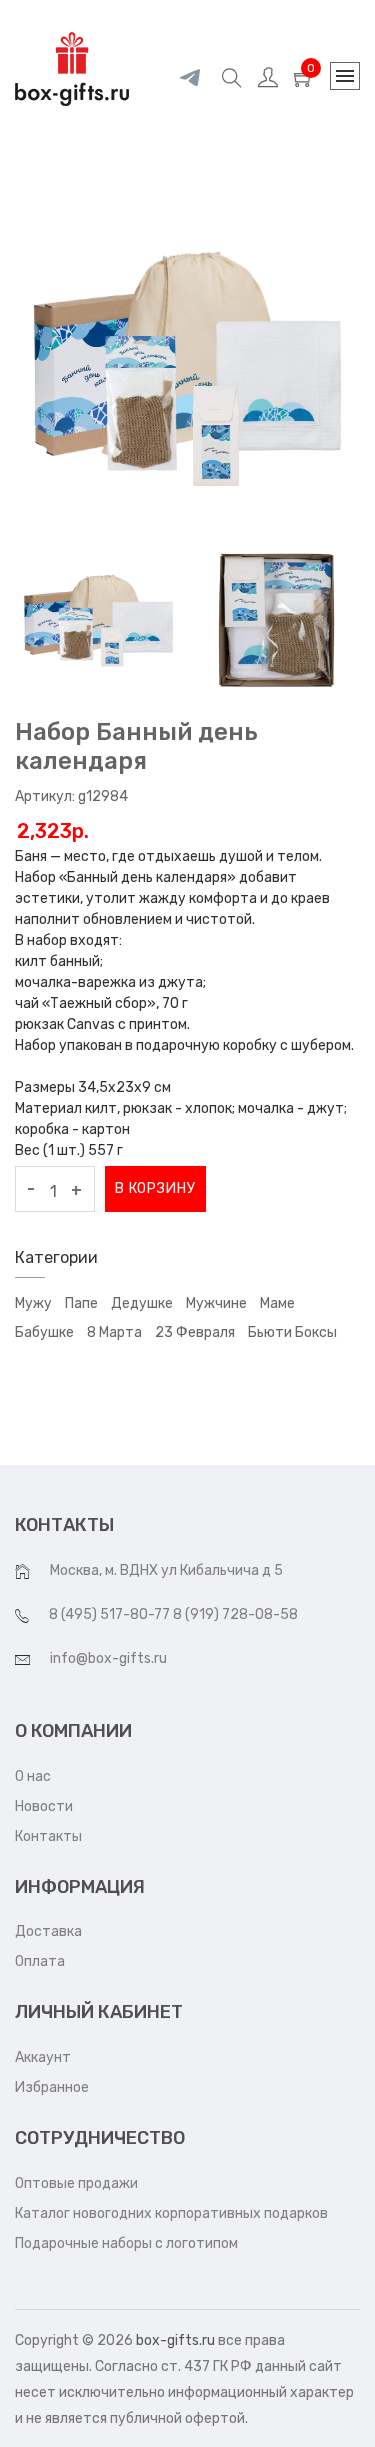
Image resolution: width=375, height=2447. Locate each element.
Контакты (48, 1836)
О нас (33, 1776)
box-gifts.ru (175, 2340)
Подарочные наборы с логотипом (126, 2243)
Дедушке (142, 1303)
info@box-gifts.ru (108, 1658)
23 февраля (195, 1332)
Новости (44, 1806)
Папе (81, 1303)
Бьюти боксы (292, 1332)
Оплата (40, 1961)
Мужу (33, 1303)
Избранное (52, 2087)
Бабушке (44, 1332)
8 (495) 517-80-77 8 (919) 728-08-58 (173, 1614)
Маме (277, 1303)
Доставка (48, 1931)
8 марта (114, 1332)
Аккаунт (43, 2057)
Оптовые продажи (76, 2183)
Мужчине (216, 1303)
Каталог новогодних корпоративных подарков (171, 2213)
